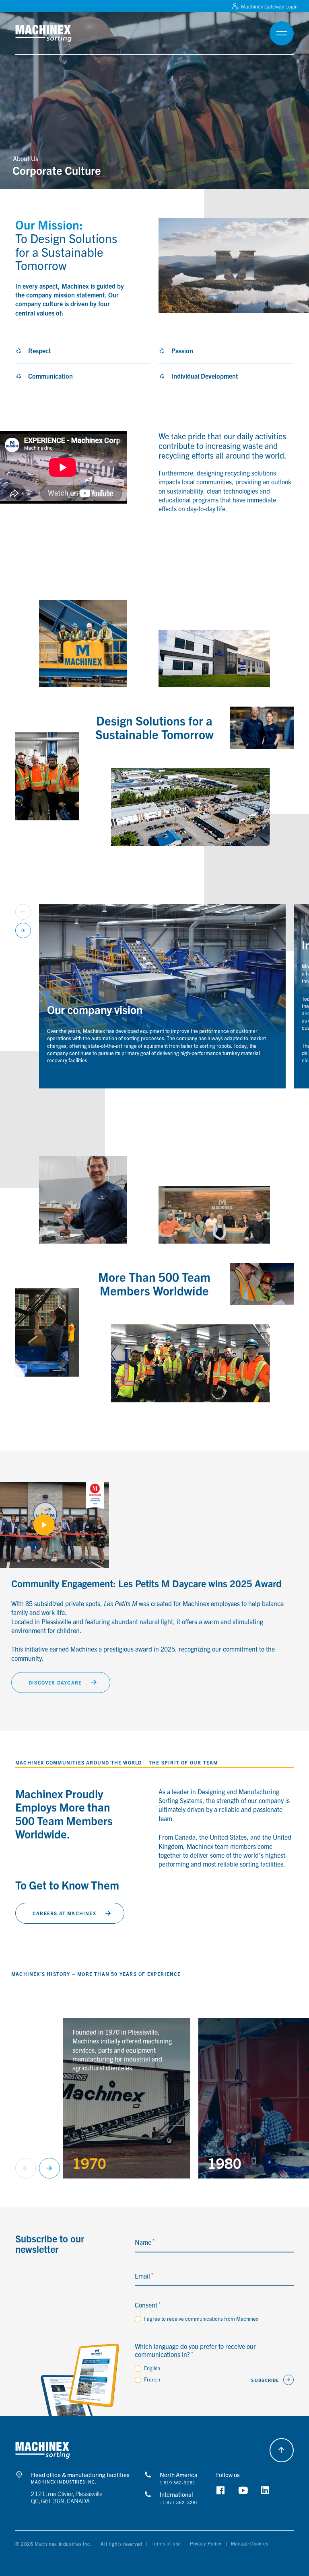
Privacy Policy (206, 2543)
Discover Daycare (55, 1682)
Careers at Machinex (64, 1913)
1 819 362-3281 (178, 2483)
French (152, 2379)
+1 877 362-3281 (179, 2502)
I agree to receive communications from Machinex (201, 2319)
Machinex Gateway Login (269, 6)
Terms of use (166, 2543)
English (152, 2368)
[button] (54, 34)
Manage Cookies (249, 2543)
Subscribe (265, 2380)
